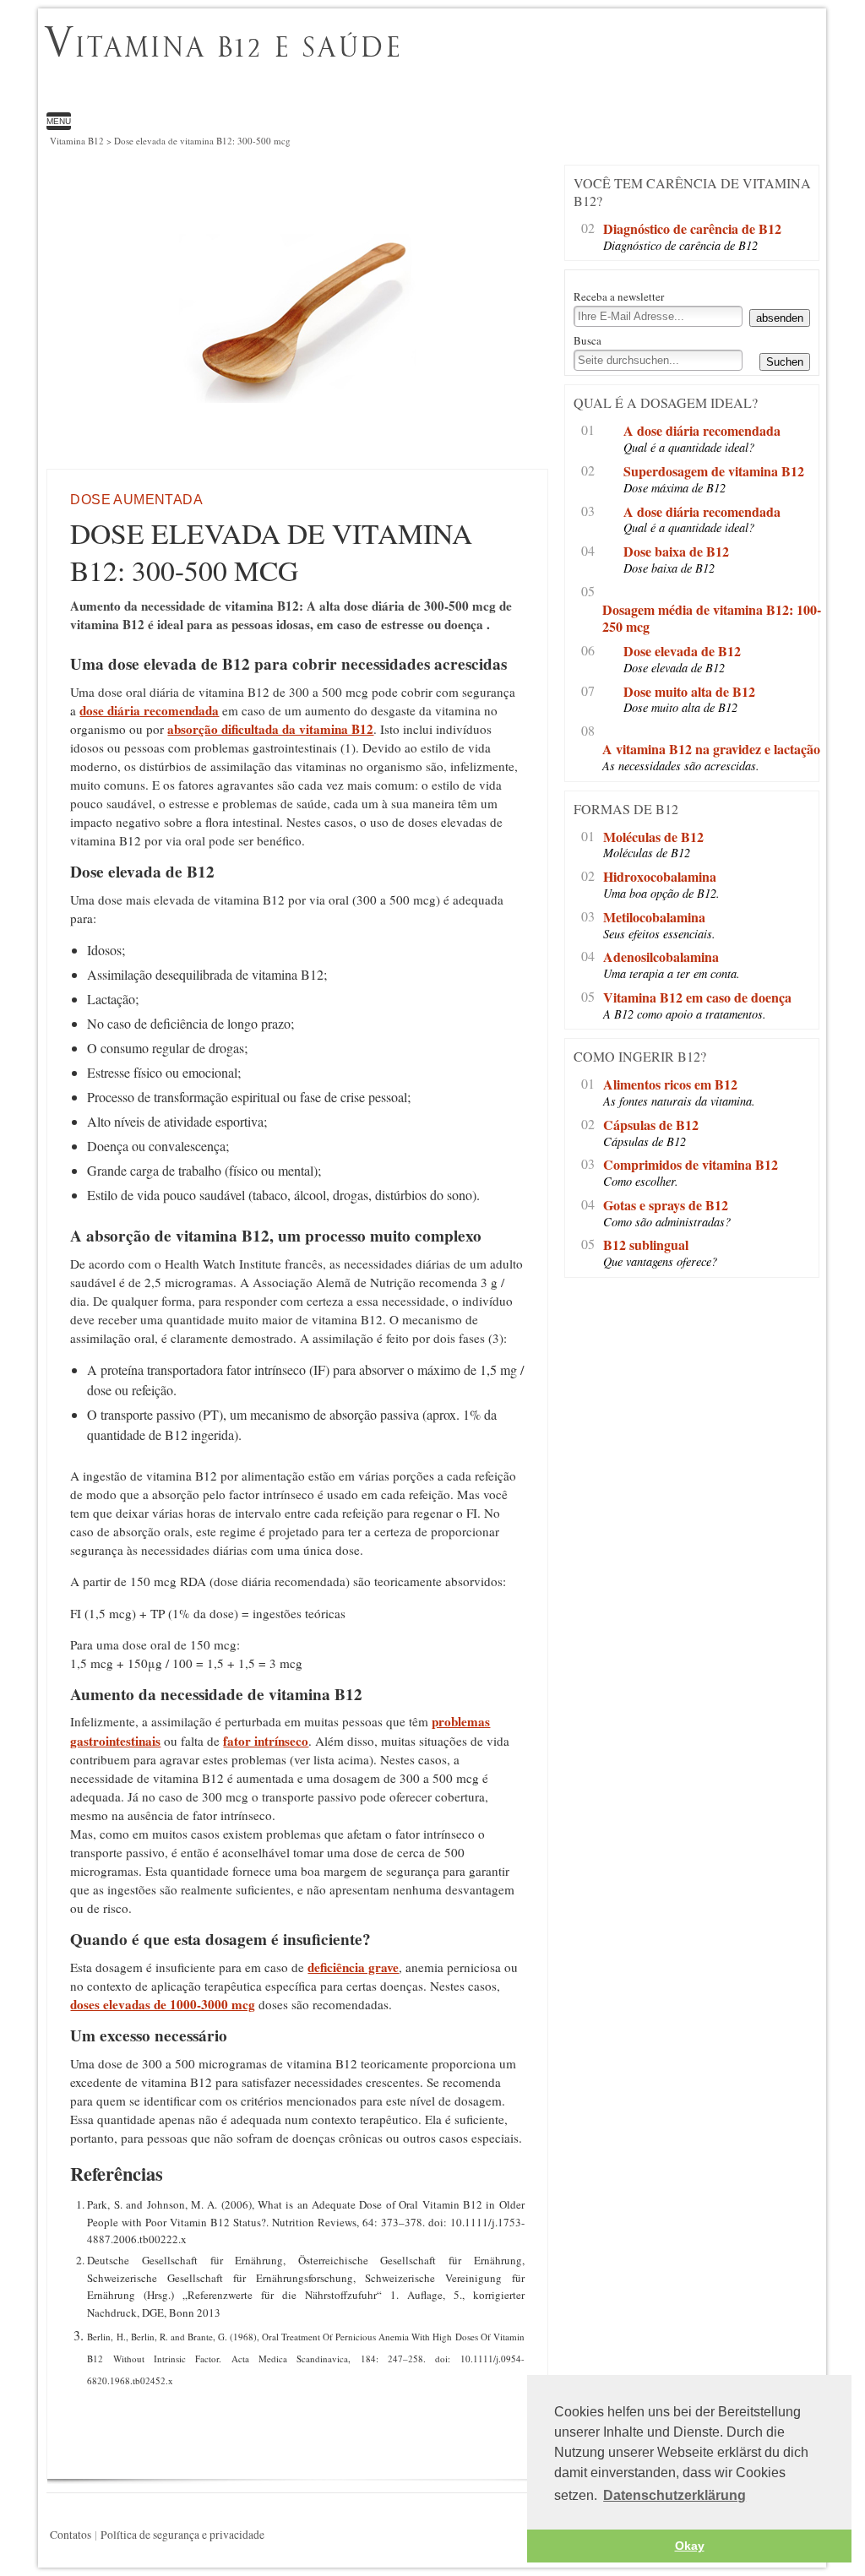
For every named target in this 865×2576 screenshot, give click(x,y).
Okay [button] (690, 2546)
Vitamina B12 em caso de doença (697, 998)
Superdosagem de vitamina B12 (714, 472)
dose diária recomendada (149, 710)
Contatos (71, 2535)
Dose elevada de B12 (682, 652)
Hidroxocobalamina (660, 877)
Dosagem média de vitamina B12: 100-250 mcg (712, 619)
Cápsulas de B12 (651, 1125)
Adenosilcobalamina (661, 957)
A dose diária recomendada (702, 431)
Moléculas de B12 (653, 837)
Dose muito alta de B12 (689, 692)
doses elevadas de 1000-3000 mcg (163, 2004)
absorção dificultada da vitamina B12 (270, 729)
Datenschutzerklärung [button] (675, 2495)
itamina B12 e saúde (223, 46)
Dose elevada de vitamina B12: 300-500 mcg (389, 64)
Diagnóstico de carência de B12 (692, 229)
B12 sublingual (646, 1245)
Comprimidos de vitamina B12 (691, 1165)
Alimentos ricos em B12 (670, 1085)
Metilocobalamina (654, 918)
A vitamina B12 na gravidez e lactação (711, 750)
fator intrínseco (266, 1741)
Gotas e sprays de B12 (666, 1206)
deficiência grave (353, 1967)
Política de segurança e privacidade (182, 2535)
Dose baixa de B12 (676, 552)
